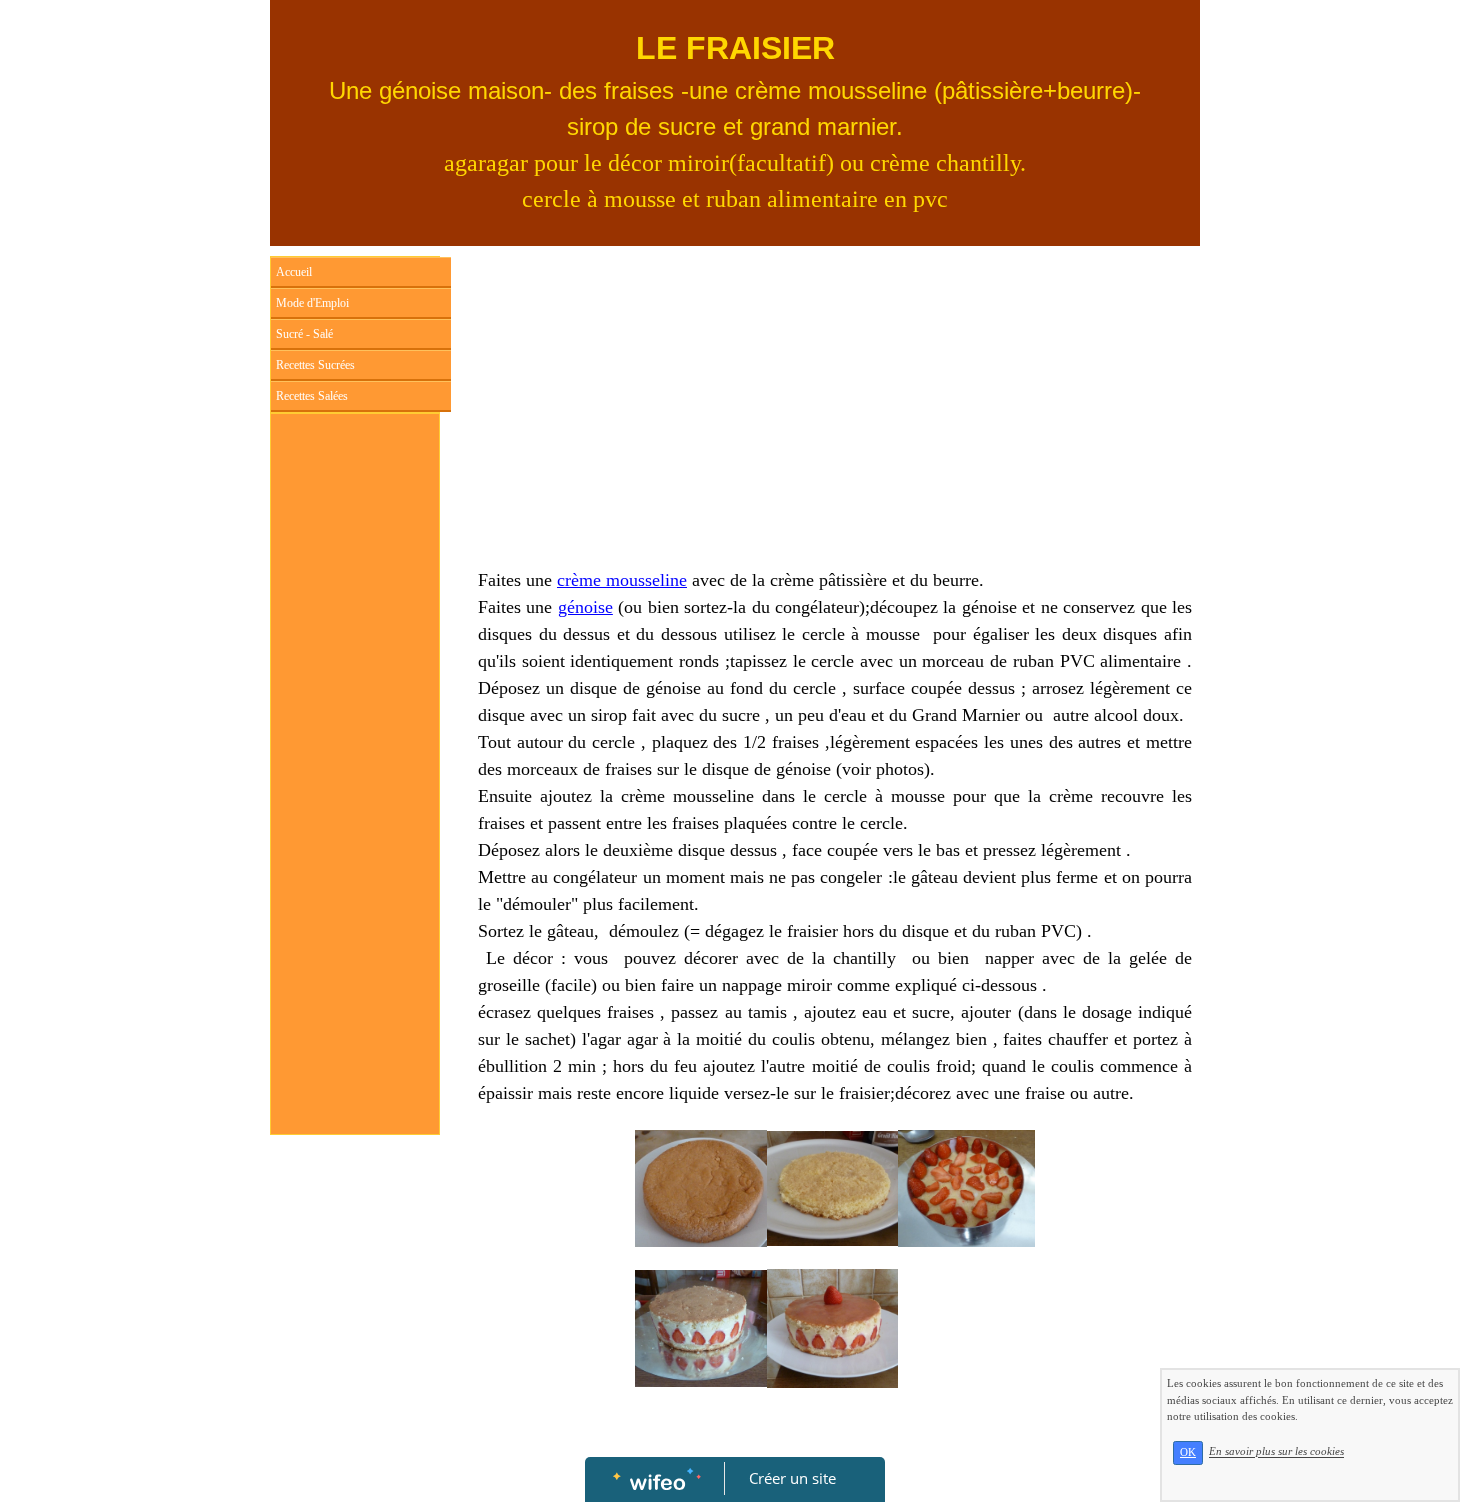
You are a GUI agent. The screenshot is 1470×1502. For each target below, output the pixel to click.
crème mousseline (622, 580)
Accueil (294, 272)
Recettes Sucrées (315, 365)
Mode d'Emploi (312, 303)
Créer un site (792, 1478)
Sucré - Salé (304, 334)
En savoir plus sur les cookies (1276, 1452)
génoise (585, 607)
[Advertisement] (355, 824)
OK (1188, 1452)
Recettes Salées (312, 396)
